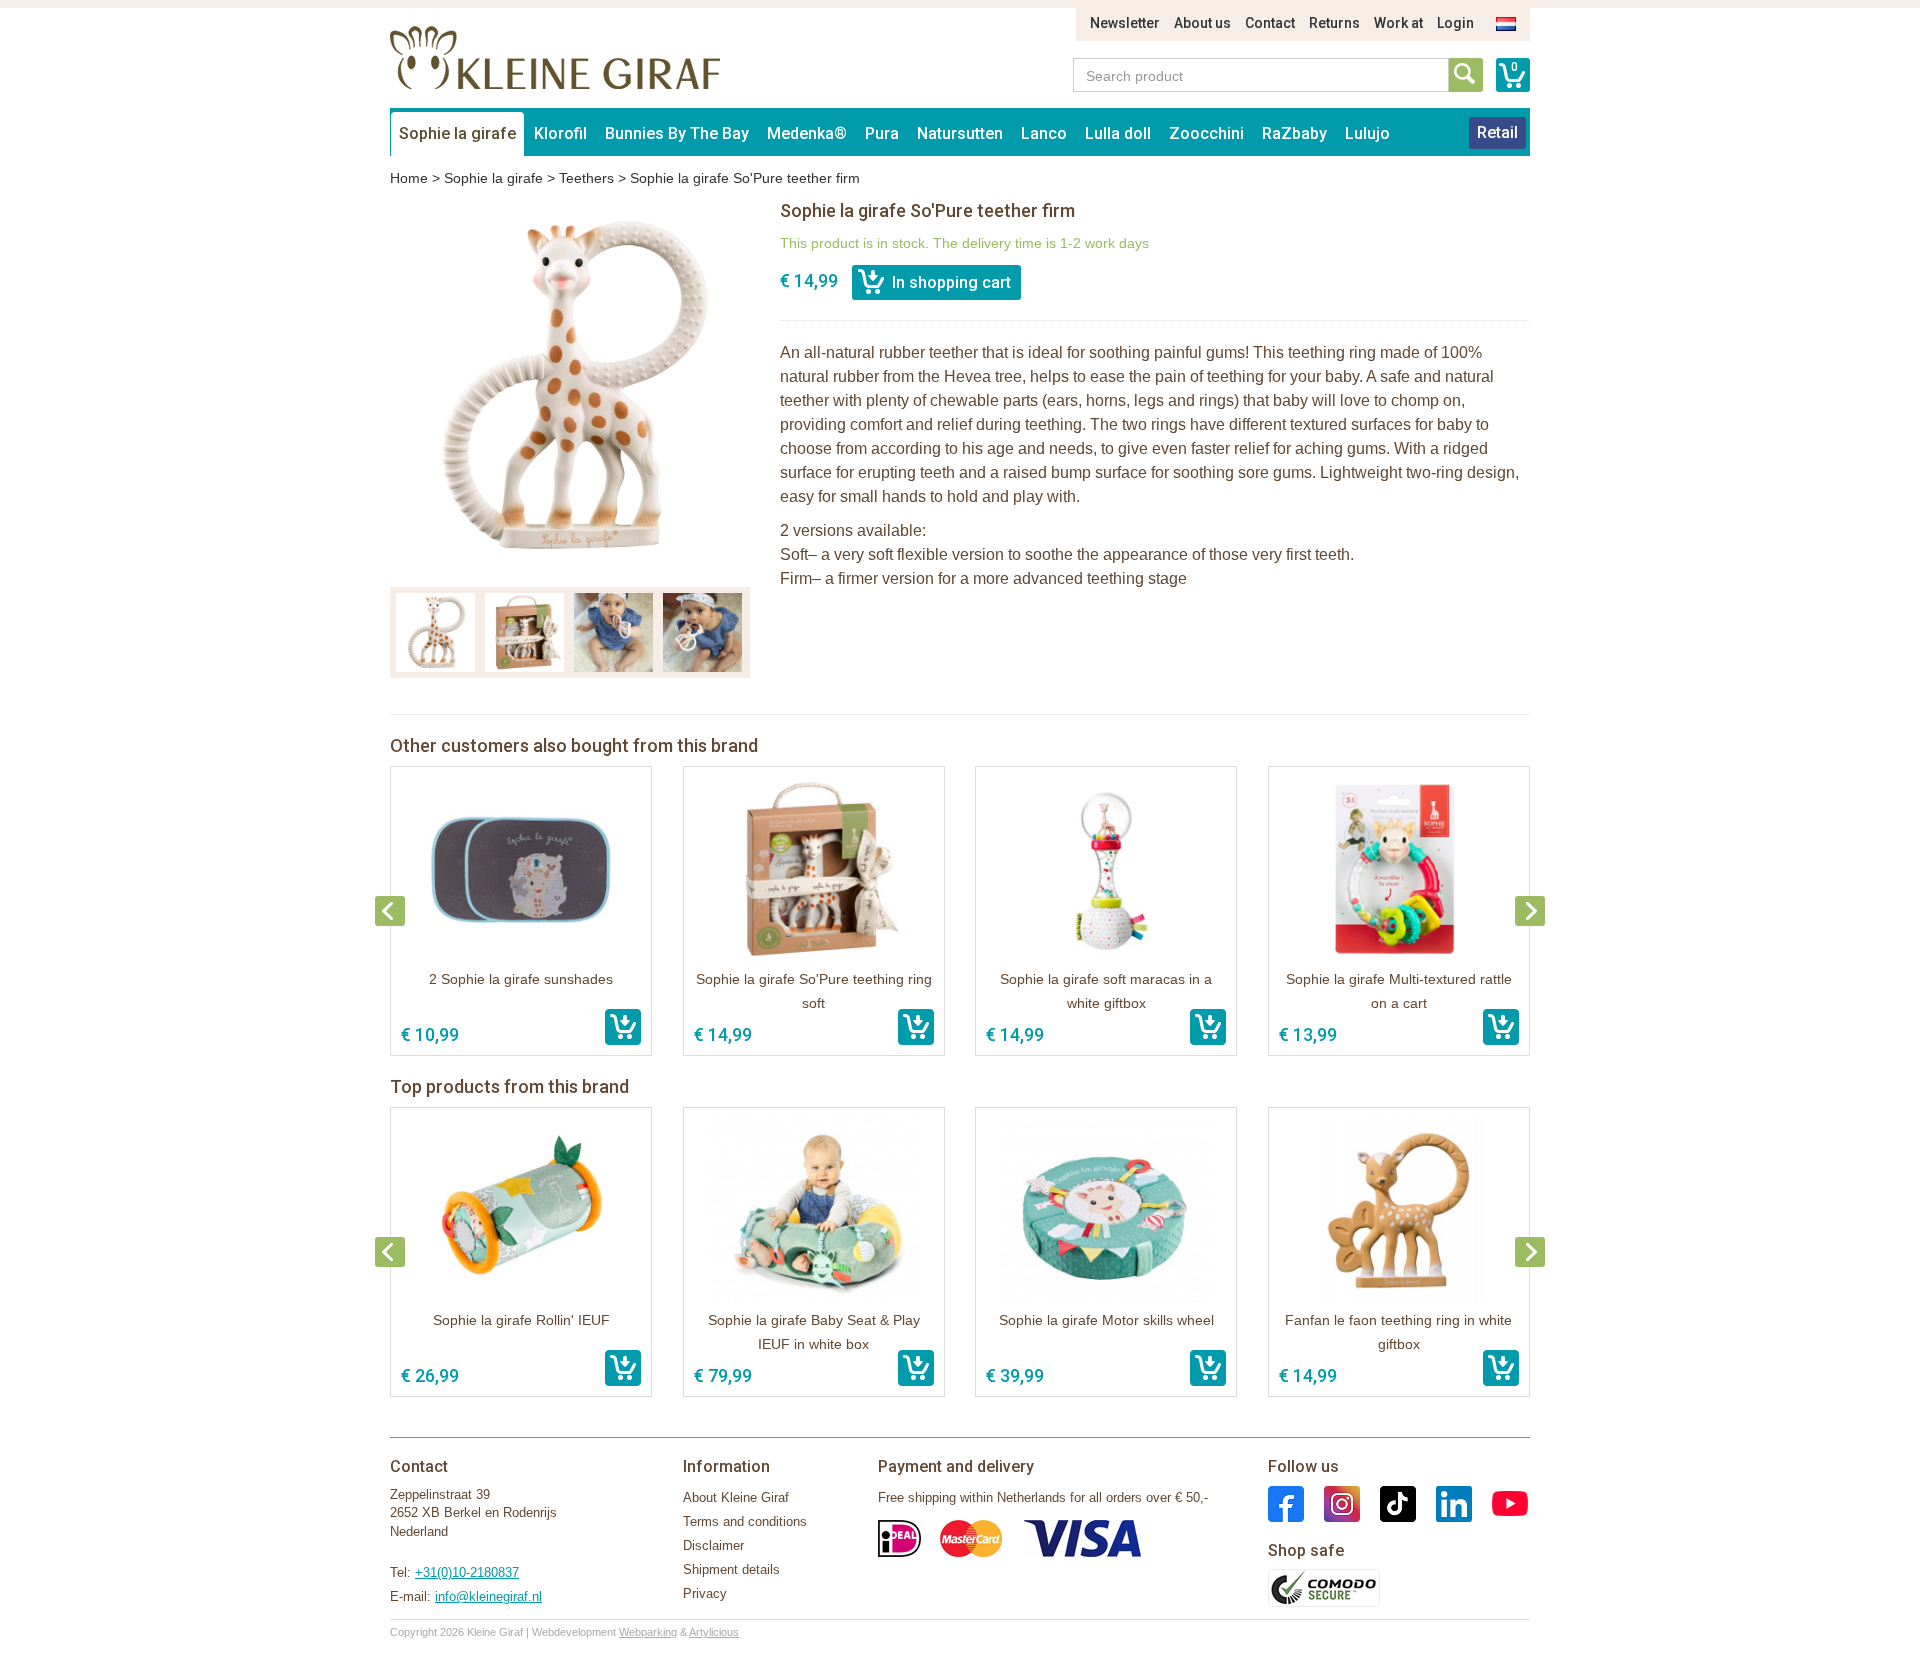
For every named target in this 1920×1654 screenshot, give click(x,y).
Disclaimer (713, 1545)
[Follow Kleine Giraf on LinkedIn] (1444, 1502)
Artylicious (714, 1632)
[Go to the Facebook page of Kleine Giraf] (1286, 1502)
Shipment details (731, 1569)
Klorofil (560, 133)
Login (1455, 23)
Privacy (705, 1593)
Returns (1334, 23)
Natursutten (960, 133)
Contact (1270, 23)
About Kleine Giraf (736, 1497)
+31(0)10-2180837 (467, 1572)
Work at (1398, 23)
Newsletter (1125, 23)
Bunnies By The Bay (677, 133)
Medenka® (807, 133)
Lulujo (1367, 133)
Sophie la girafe (457, 133)
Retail (1497, 132)
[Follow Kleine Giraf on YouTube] (1500, 1502)
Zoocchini (1206, 133)
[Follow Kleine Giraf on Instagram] (1332, 1502)
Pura (882, 133)
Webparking (648, 1632)
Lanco (1044, 133)
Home (409, 178)
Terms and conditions (745, 1521)
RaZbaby (1294, 133)
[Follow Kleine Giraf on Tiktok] (1388, 1502)
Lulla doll (1118, 133)
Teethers (586, 178)
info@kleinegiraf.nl (488, 1596)
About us (1202, 23)
